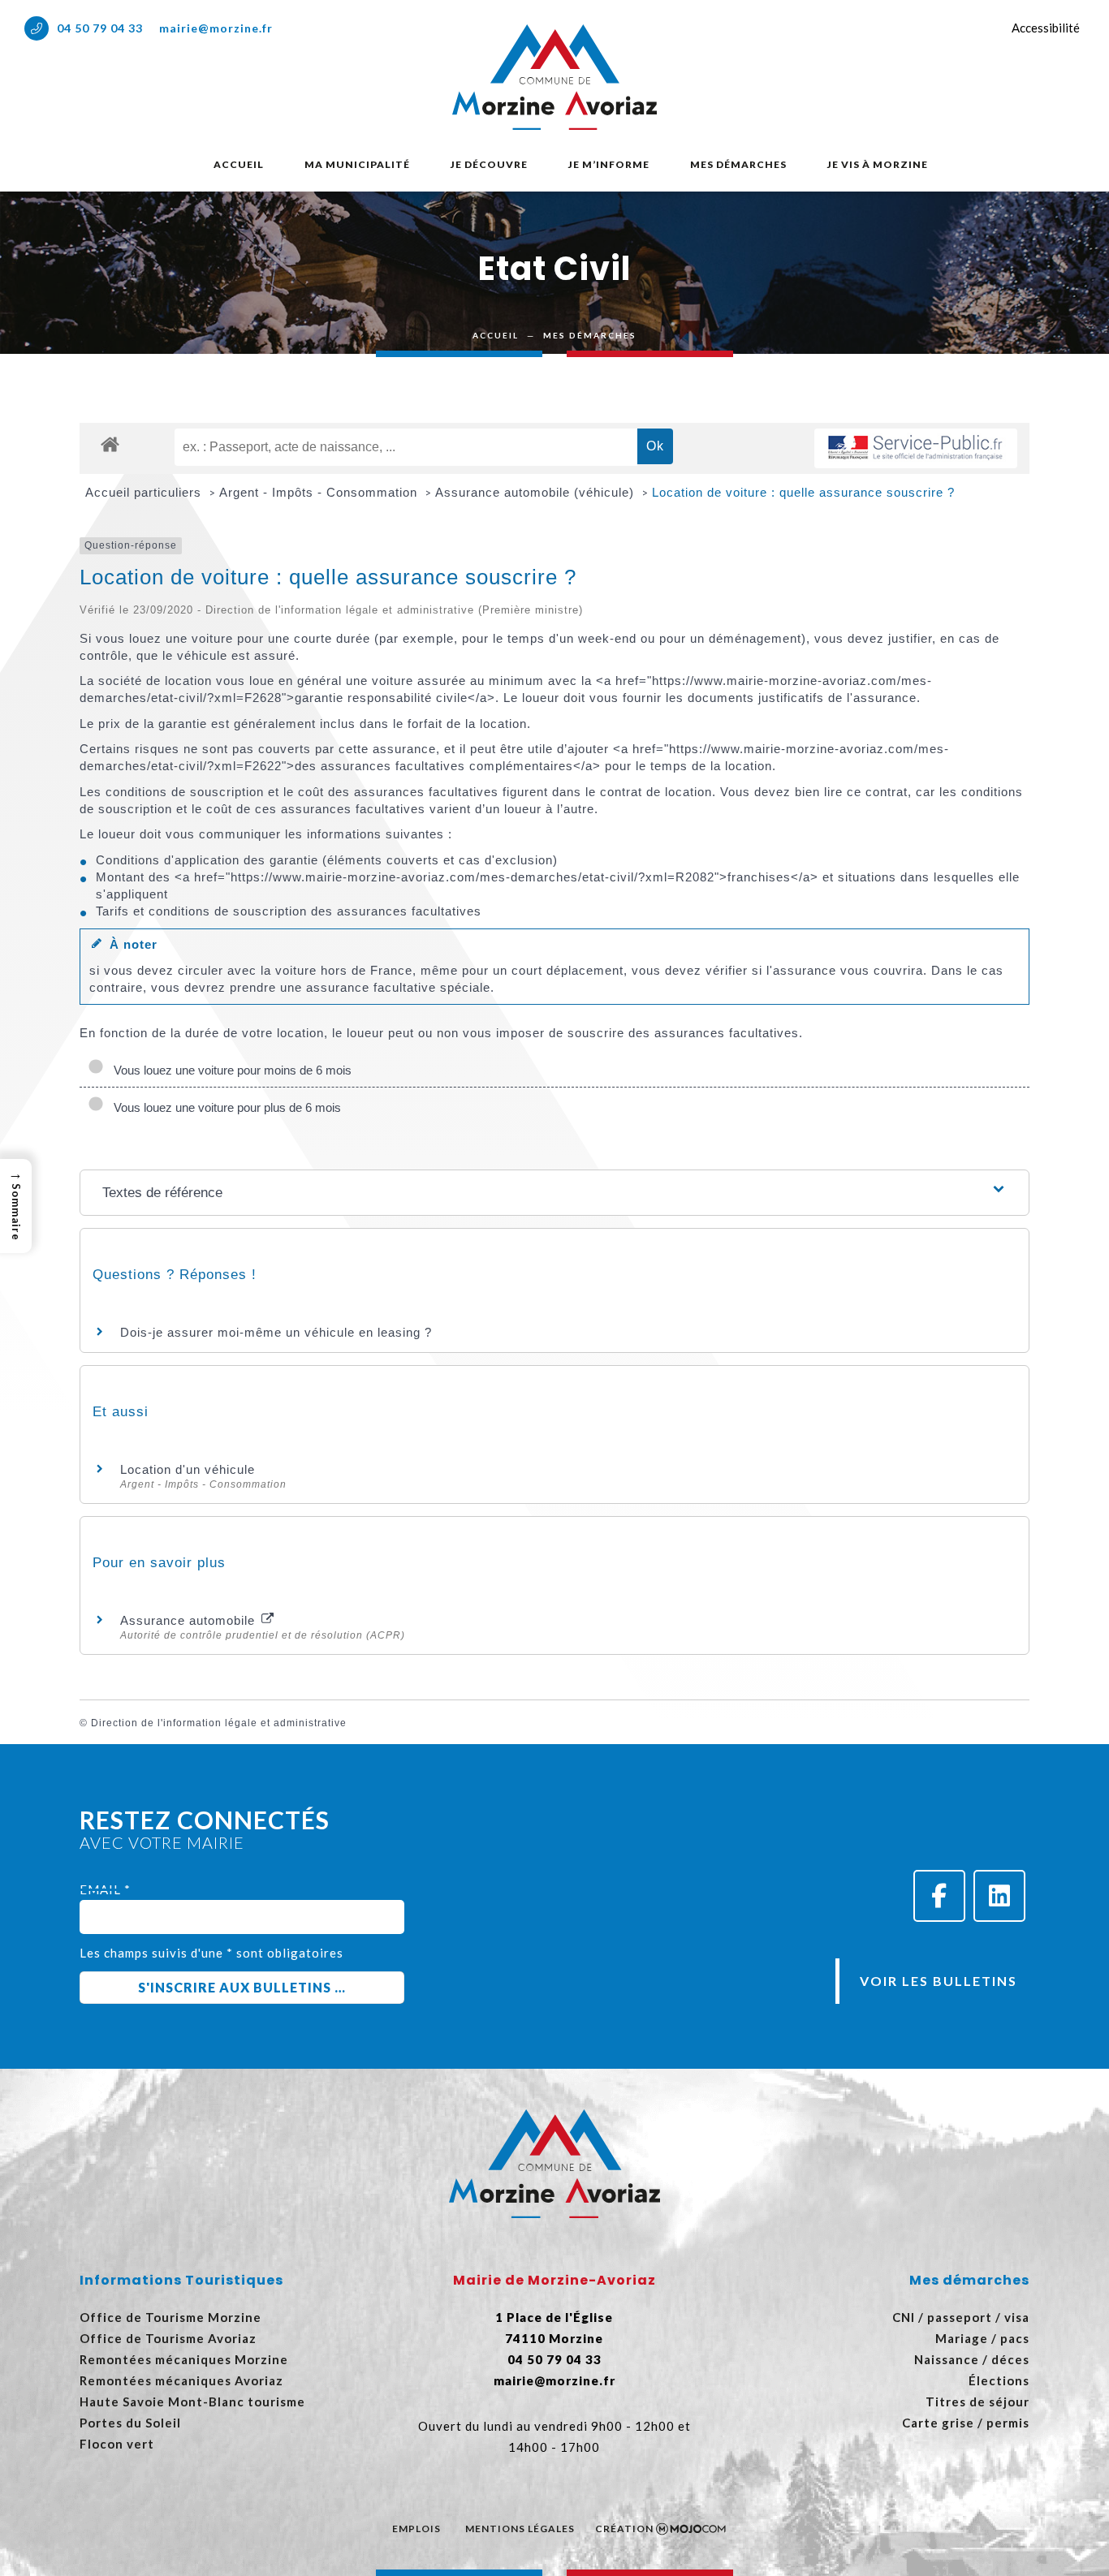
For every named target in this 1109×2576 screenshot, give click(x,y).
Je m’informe (609, 164)
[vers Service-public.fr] (916, 448)
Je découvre (489, 164)
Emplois (416, 2529)
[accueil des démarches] (110, 444)
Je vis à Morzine (878, 164)
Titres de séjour (977, 2402)
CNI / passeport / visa (961, 2317)
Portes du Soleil (130, 2423)
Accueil (239, 164)
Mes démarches (738, 164)
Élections (999, 2380)
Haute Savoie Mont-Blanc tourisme (192, 2402)
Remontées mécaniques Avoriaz (181, 2380)
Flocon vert (117, 2444)
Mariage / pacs (982, 2338)
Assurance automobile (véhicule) (537, 492)
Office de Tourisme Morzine (170, 2317)
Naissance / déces (972, 2359)
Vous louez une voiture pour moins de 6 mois (229, 1070)
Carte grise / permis (966, 2423)
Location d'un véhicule (188, 1469)
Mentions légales (520, 2529)
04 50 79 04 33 (100, 28)
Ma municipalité (357, 164)
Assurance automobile (190, 1620)
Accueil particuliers (145, 492)
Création (624, 2529)
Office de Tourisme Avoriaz (168, 2338)
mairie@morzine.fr (216, 28)
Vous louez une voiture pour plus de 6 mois (224, 1107)
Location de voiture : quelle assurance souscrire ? (803, 492)
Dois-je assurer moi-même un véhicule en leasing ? (276, 1332)
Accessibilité (1046, 28)
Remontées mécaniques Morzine (184, 2359)
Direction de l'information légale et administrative (219, 1723)
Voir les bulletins (939, 1981)
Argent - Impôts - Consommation (320, 492)
